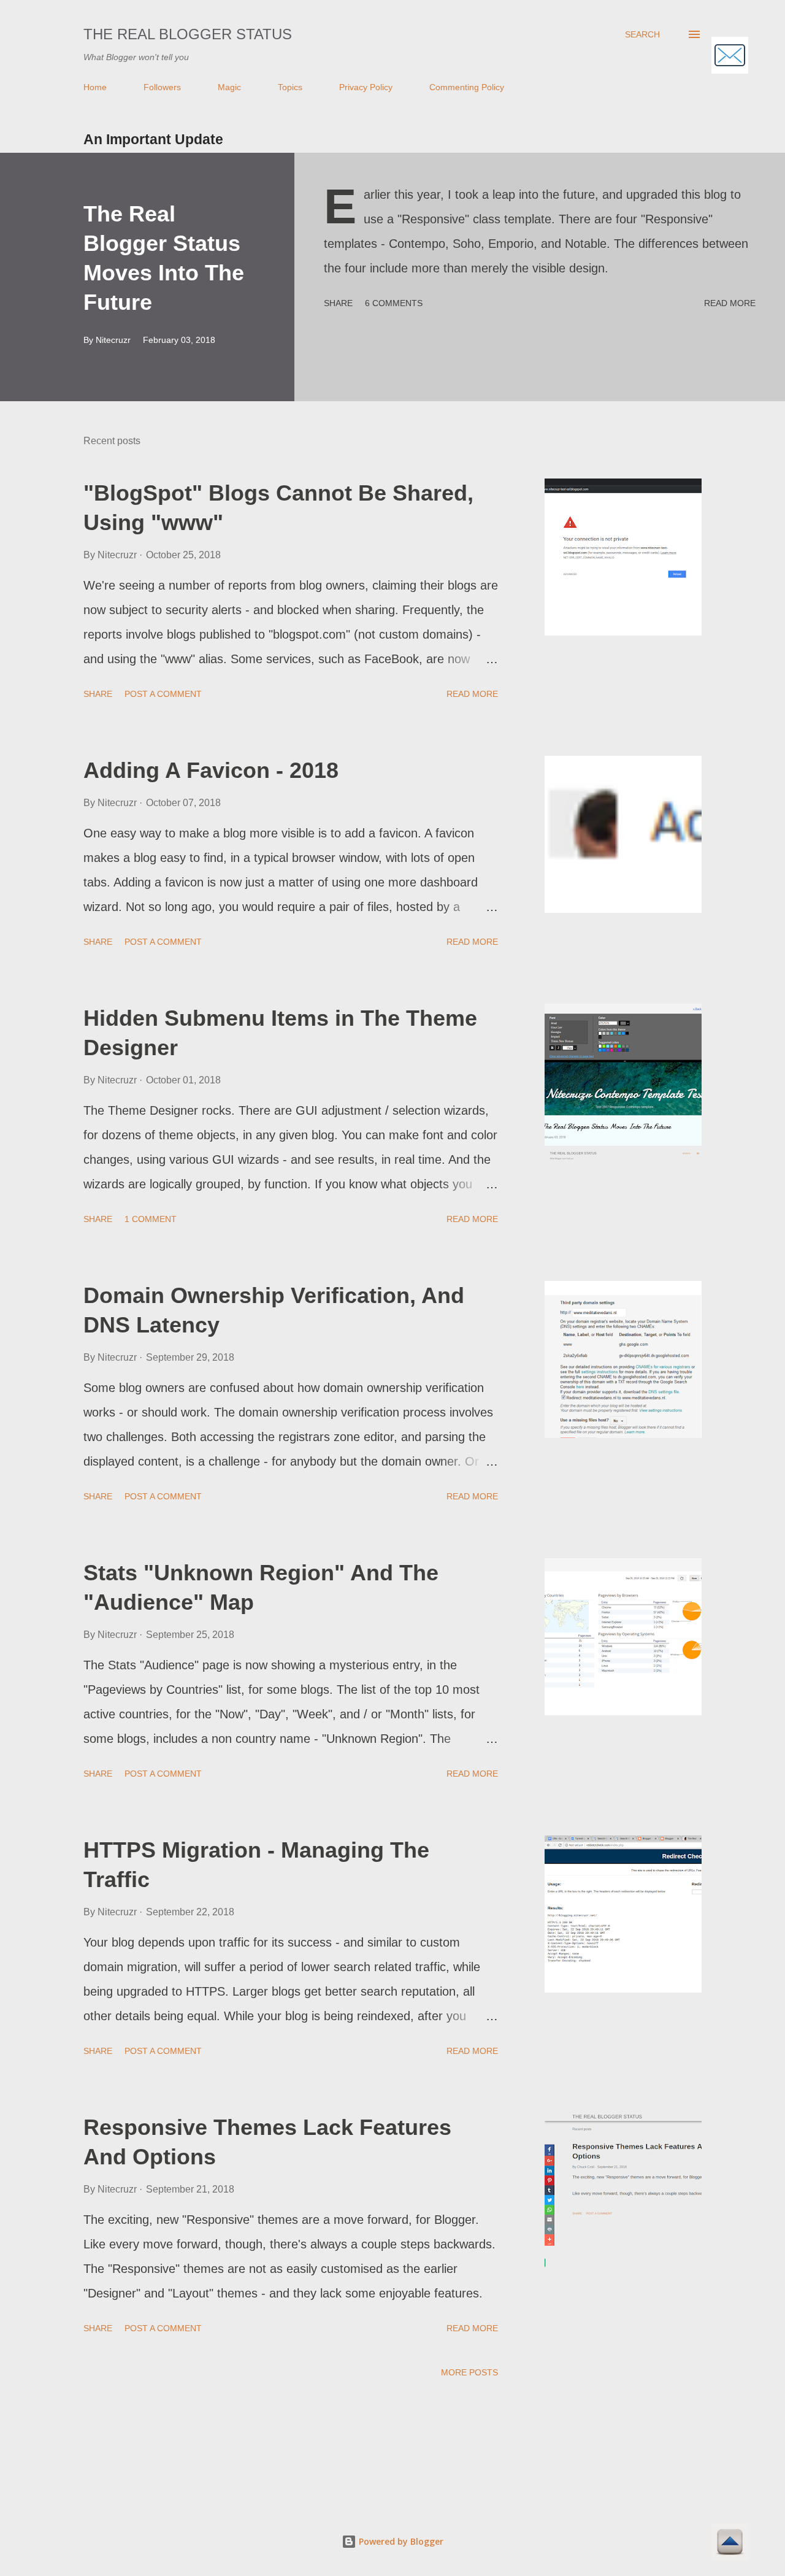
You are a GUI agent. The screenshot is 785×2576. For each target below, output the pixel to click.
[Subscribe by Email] (730, 57)
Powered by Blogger (400, 2541)
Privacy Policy (366, 87)
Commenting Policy (467, 87)
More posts (469, 2372)
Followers (162, 87)
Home (95, 87)
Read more (730, 303)
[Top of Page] (730, 2544)
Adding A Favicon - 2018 (211, 770)
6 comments (394, 303)
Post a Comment (163, 694)
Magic (229, 87)
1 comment (151, 1219)
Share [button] (338, 303)
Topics (290, 87)
